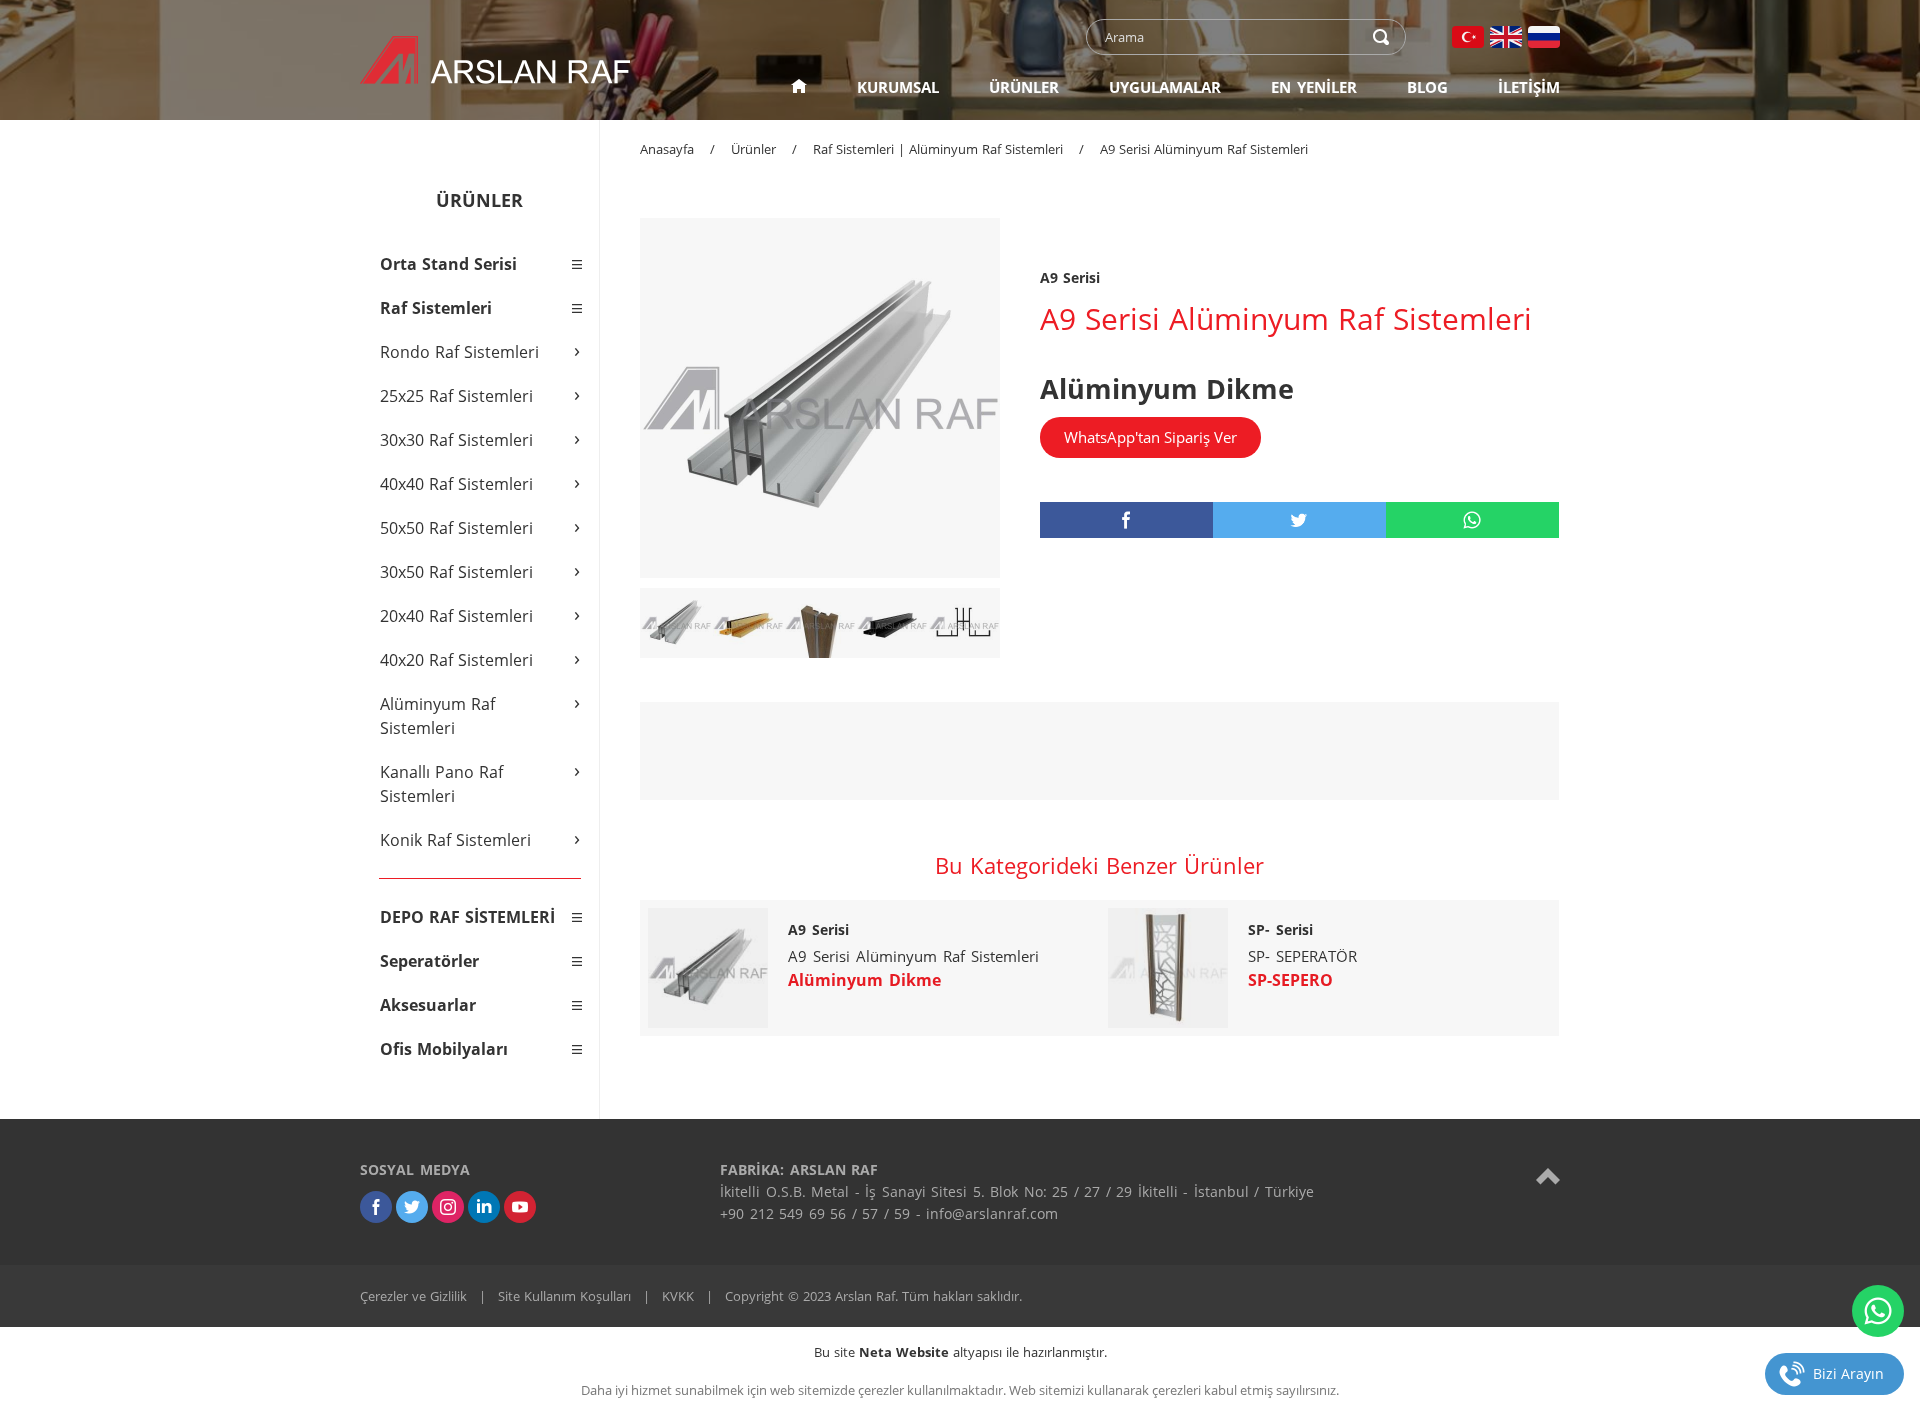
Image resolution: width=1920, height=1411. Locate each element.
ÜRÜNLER (1024, 87)
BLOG (1427, 87)
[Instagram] (448, 1207)
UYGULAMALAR (1165, 87)
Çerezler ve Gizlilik (413, 1296)
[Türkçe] (1468, 37)
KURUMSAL (898, 87)
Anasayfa (667, 149)
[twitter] (1299, 520)
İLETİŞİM (1529, 87)
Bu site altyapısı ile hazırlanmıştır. (960, 1352)
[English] (1506, 37)
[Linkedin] (484, 1207)
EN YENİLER (1314, 87)
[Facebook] (376, 1207)
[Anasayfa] (799, 87)
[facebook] (1126, 520)
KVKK (678, 1296)
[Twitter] (412, 1207)
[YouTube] (520, 1207)
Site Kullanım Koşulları (564, 1296)
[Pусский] (1544, 37)
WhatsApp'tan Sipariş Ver (1150, 437)
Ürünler (753, 149)
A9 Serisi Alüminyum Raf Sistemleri (1204, 149)
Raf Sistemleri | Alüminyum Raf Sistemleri (938, 149)
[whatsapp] (1472, 520)
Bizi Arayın (1848, 1373)
